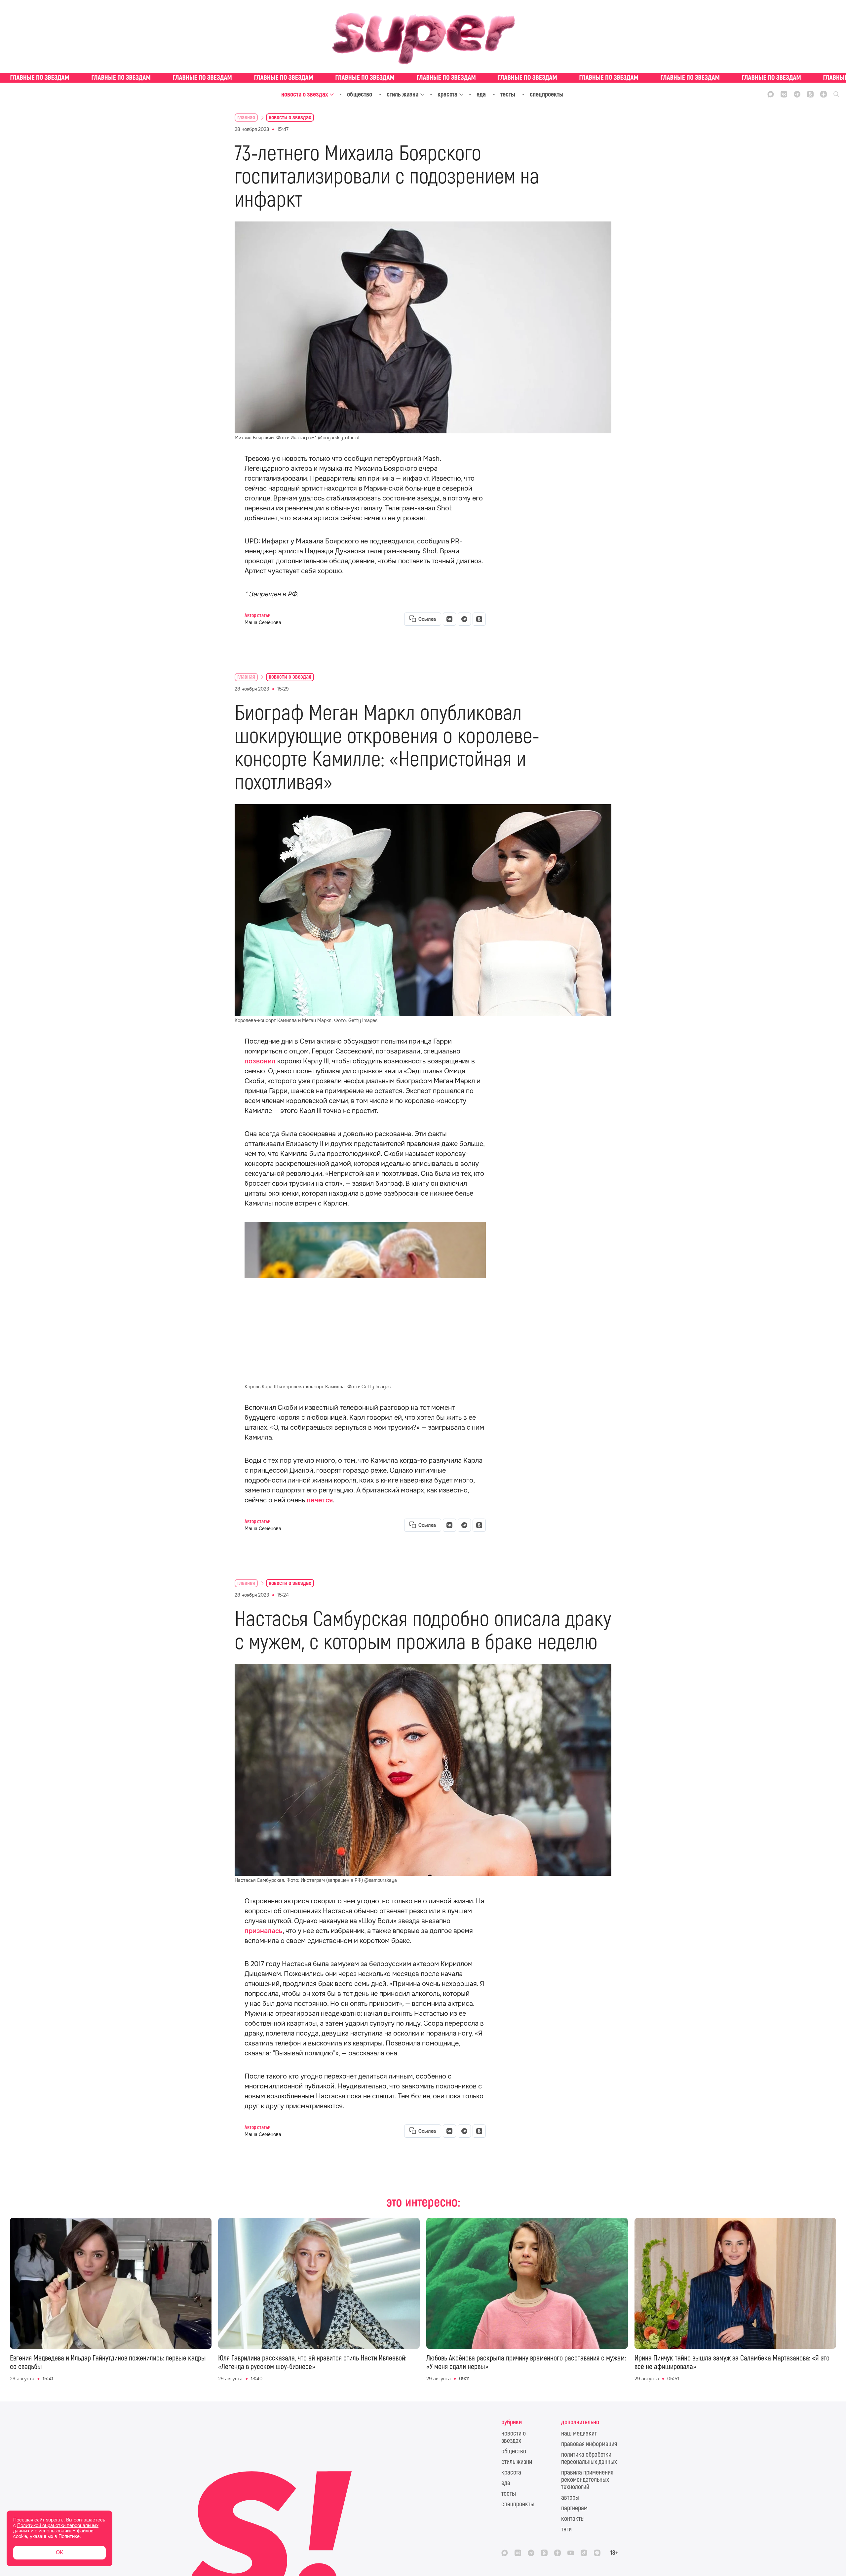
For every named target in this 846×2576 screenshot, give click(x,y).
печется (320, 1500)
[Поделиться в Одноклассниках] (479, 619)
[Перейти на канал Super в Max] (771, 94)
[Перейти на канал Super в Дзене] (824, 94)
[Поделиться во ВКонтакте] (449, 619)
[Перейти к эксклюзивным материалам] (423, 78)
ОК (59, 2552)
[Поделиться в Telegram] (464, 619)
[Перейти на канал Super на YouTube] (571, 2553)
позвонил (260, 1061)
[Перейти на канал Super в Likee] (597, 2553)
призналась (264, 1931)
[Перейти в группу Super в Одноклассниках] (810, 94)
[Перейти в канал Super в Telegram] (797, 94)
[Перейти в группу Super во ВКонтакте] (784, 94)
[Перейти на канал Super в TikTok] (584, 2553)
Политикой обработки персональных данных (56, 2528)
